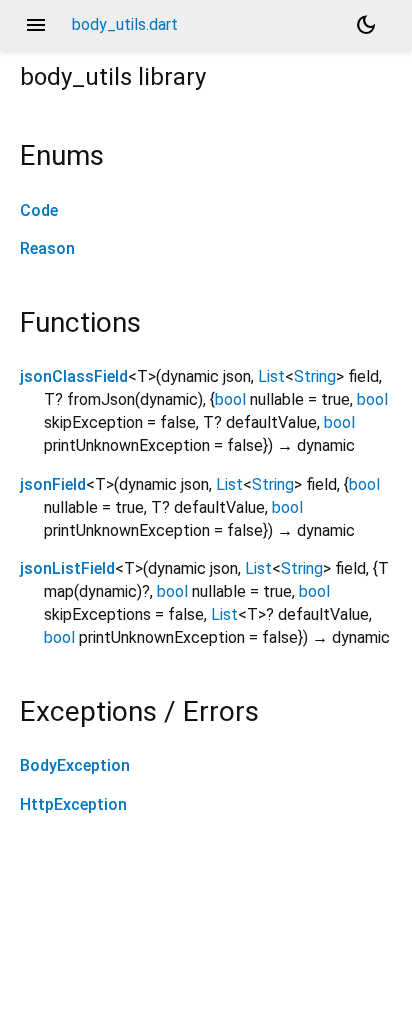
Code (39, 210)
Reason (47, 248)
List (271, 376)
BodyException (75, 765)
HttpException (73, 804)
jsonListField (67, 568)
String (315, 376)
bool (230, 399)
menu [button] (36, 25)
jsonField (53, 484)
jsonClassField (74, 376)
